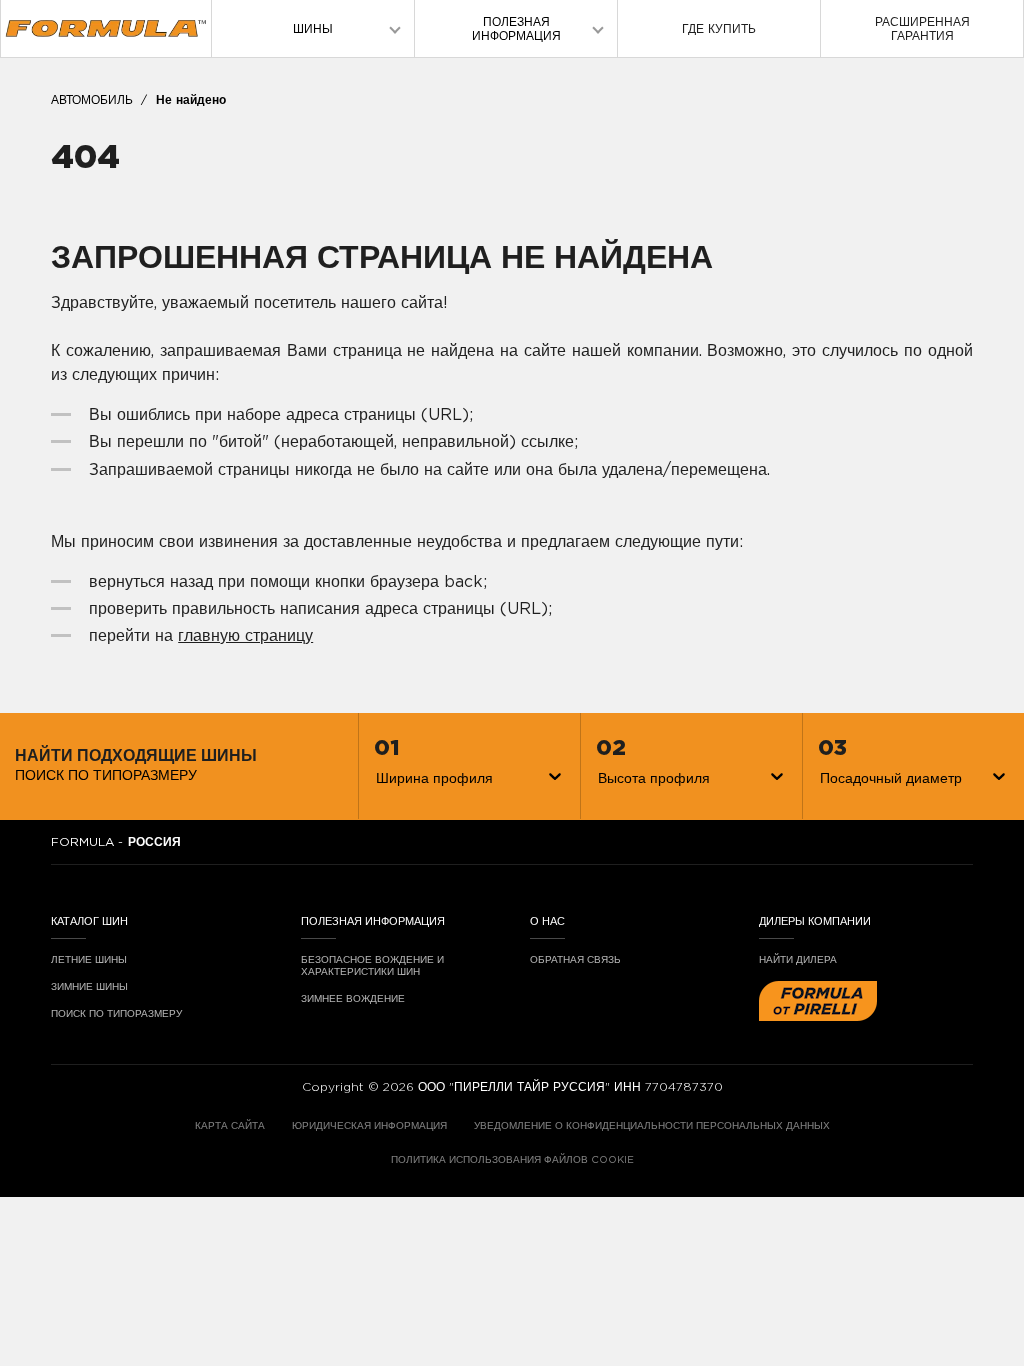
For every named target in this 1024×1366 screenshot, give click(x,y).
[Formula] (106, 28)
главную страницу (245, 636)
